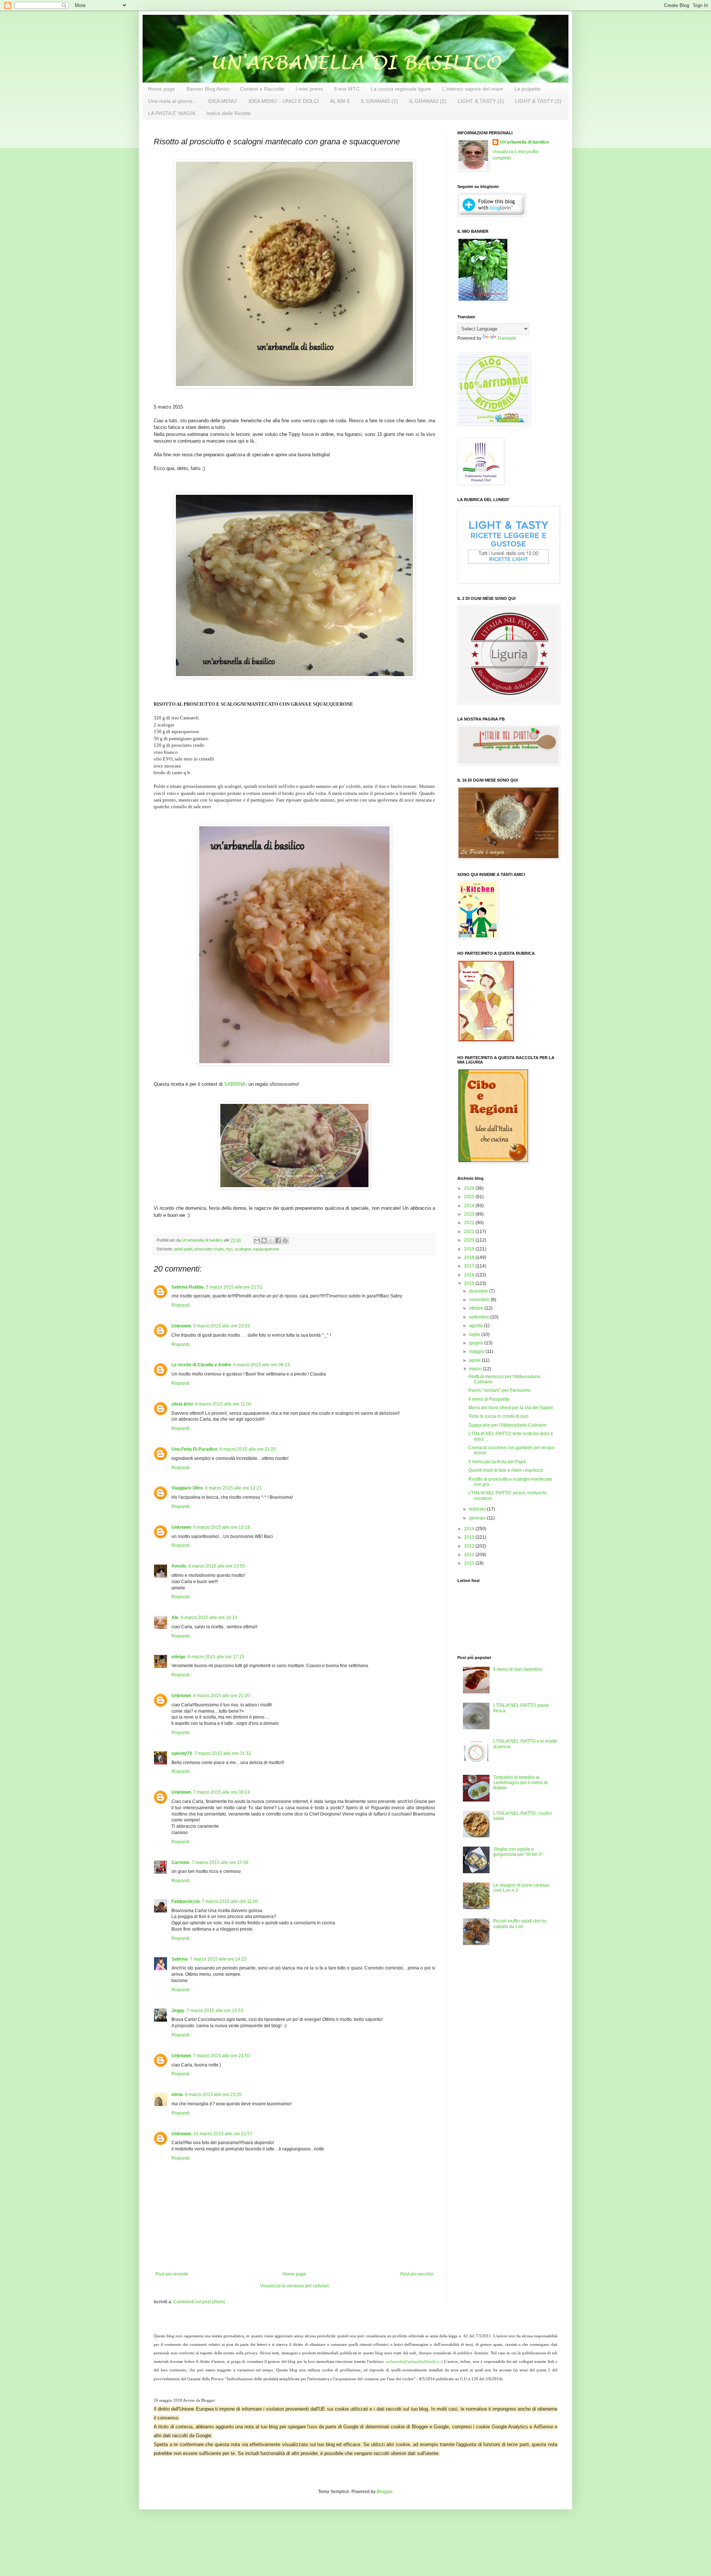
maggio (477, 1351)
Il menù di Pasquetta (489, 1399)
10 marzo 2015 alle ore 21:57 (223, 2134)
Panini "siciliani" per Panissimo (500, 1390)
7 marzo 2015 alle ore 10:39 (220, 1863)
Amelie (179, 1566)
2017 (470, 1266)
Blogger (384, 2492)
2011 (470, 1555)
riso (229, 1249)
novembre (480, 1300)
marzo (476, 1369)
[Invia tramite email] (257, 1240)
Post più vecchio (417, 2274)
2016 (470, 1275)
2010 (470, 1563)
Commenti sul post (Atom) (199, 2302)
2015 (470, 1283)
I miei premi (309, 89)
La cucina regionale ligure (401, 89)
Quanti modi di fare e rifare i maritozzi (506, 1470)
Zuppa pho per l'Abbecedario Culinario (508, 1425)
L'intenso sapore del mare (473, 89)
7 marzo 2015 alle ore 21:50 (222, 2056)
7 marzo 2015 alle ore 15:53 (215, 2011)
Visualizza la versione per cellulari (294, 2286)
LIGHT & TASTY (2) (538, 101)
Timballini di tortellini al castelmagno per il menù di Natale (520, 1783)
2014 (470, 1529)
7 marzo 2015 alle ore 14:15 (218, 1959)
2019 (470, 1249)
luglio (475, 1334)
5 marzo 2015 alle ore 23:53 (222, 1326)
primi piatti (183, 1249)
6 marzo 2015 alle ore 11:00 (223, 1404)
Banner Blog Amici (208, 89)
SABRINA (235, 1084)
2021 (470, 1232)
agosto (477, 1326)
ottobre (477, 1308)
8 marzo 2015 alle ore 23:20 (213, 2095)
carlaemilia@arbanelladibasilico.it (414, 2362)
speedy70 (182, 1753)
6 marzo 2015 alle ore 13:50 (217, 1566)
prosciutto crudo (209, 1249)
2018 (470, 1257)
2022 (470, 1223)
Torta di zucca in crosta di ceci (498, 1416)
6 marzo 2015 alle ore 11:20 (248, 1449)
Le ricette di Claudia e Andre (201, 1365)
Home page (161, 89)
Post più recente (172, 2274)
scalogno (243, 1249)
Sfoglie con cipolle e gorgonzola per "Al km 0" (518, 1852)
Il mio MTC (347, 89)
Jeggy (178, 2011)
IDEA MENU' (223, 101)
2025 (470, 1197)
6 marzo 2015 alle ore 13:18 (222, 1527)
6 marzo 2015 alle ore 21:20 (222, 1696)
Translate (507, 338)
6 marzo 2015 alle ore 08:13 (262, 1365)
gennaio (478, 1518)
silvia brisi (182, 1404)
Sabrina (180, 1959)
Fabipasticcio (186, 1901)
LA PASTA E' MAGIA (172, 113)
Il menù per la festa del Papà (497, 1462)
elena (177, 2095)
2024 (470, 1206)
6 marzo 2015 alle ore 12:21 (233, 1488)
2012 (470, 1546)
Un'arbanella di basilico (524, 142)
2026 (470, 1188)
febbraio (478, 1509)
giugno (477, 1343)
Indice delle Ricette (228, 113)
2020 (470, 1240)
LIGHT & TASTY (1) (481, 101)
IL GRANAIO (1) (379, 101)
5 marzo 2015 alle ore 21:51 (234, 1287)
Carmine (181, 1863)
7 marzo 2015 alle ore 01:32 (223, 1753)
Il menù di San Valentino (518, 1669)
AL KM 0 (340, 101)
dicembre (479, 1291)
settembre (480, 1317)
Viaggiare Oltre (187, 1488)
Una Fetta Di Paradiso (194, 1449)
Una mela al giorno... (173, 101)
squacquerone (266, 1249)
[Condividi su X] (271, 1240)
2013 (470, 1537)
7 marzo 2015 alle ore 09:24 (222, 1792)
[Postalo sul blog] (264, 1240)
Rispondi (181, 1305)
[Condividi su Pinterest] (285, 1240)
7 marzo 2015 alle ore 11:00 (230, 1901)
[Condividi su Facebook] (278, 1240)
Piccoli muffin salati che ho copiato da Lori (520, 1924)
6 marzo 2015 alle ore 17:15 (216, 1657)
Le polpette (528, 89)
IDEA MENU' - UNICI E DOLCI (284, 101)
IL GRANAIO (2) (428, 101)
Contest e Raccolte (262, 89)
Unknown (181, 1326)
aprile (475, 1360)
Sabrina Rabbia (188, 1287)
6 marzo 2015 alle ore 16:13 (209, 1618)
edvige (178, 1657)
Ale (175, 1618)
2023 (470, 1214)
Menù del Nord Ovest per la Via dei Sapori (511, 1408)
